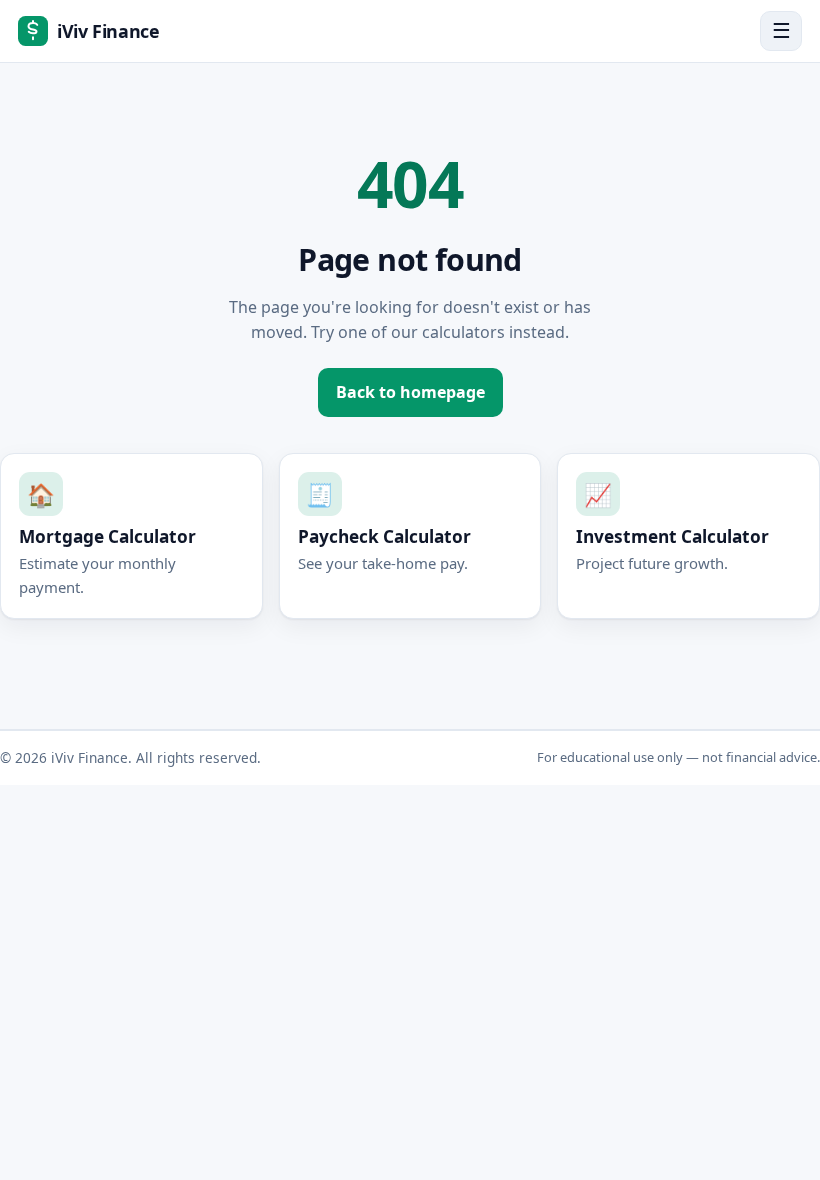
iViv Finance (108, 31)
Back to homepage (410, 392)
